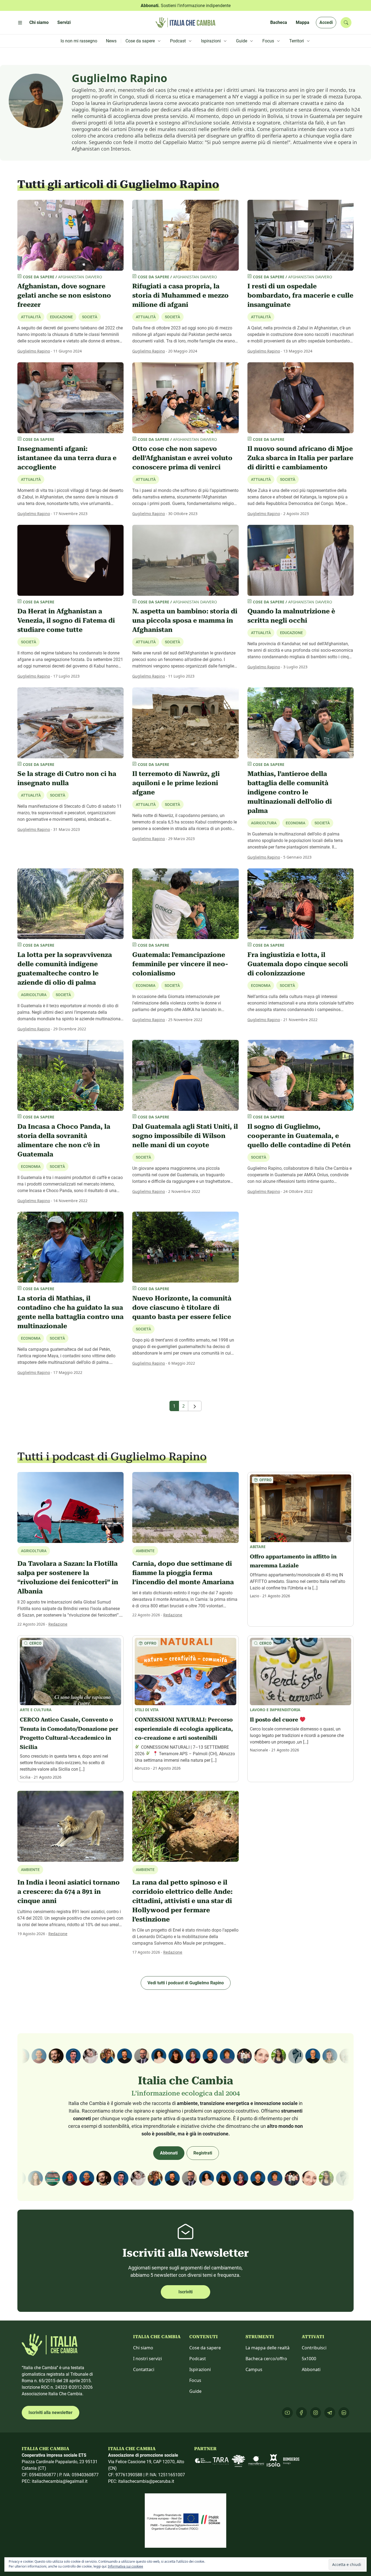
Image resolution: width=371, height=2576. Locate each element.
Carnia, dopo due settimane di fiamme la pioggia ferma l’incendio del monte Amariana (183, 1573)
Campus (254, 2369)
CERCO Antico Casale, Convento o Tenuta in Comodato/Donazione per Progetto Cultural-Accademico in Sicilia (69, 1733)
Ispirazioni (200, 2369)
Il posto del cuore (275, 1720)
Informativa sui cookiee (125, 2566)
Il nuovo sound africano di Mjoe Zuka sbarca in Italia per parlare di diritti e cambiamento (300, 458)
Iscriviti (185, 2292)
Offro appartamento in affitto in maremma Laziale (293, 1561)
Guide (195, 2391)
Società (90, 317)
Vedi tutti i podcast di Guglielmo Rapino (186, 1983)
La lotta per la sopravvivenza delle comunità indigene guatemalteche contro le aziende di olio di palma (65, 969)
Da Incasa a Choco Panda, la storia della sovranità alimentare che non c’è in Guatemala (64, 1140)
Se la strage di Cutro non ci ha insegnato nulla (67, 778)
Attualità (261, 317)
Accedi (326, 22)
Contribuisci (314, 2348)
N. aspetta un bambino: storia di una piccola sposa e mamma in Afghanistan (185, 620)
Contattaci (144, 2369)
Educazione (291, 633)
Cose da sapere (205, 2348)
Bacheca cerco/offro (266, 2359)
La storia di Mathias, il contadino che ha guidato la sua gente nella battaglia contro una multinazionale (70, 1312)
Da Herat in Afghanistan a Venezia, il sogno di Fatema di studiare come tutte (66, 620)
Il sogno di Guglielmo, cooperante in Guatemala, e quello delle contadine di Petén (299, 1136)
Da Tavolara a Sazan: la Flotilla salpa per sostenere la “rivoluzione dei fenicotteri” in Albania (68, 1577)
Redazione (58, 1624)
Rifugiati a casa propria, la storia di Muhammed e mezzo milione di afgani (180, 295)
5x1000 (309, 2359)
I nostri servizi (147, 2359)
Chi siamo (143, 2348)
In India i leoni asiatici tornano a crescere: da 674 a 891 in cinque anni (69, 1892)
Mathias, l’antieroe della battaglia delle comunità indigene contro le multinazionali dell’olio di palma (290, 792)
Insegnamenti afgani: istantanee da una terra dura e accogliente (67, 458)
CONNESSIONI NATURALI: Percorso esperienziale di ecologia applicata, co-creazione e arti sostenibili (184, 1729)
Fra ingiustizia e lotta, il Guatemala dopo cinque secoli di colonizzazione (298, 964)
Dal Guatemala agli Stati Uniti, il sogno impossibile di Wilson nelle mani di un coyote (185, 1136)
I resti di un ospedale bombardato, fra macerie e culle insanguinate (300, 295)
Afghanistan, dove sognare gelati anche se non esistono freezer (64, 295)
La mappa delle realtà (268, 2348)
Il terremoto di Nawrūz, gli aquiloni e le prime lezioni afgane (176, 783)
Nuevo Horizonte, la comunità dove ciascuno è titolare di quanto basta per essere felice (182, 1308)
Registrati (203, 2153)
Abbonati (169, 2153)
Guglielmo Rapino (34, 351)
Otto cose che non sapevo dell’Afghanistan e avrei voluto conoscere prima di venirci (182, 458)
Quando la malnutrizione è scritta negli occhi (291, 616)
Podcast (198, 2359)
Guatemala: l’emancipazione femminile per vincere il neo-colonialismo (180, 964)
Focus (195, 2380)
